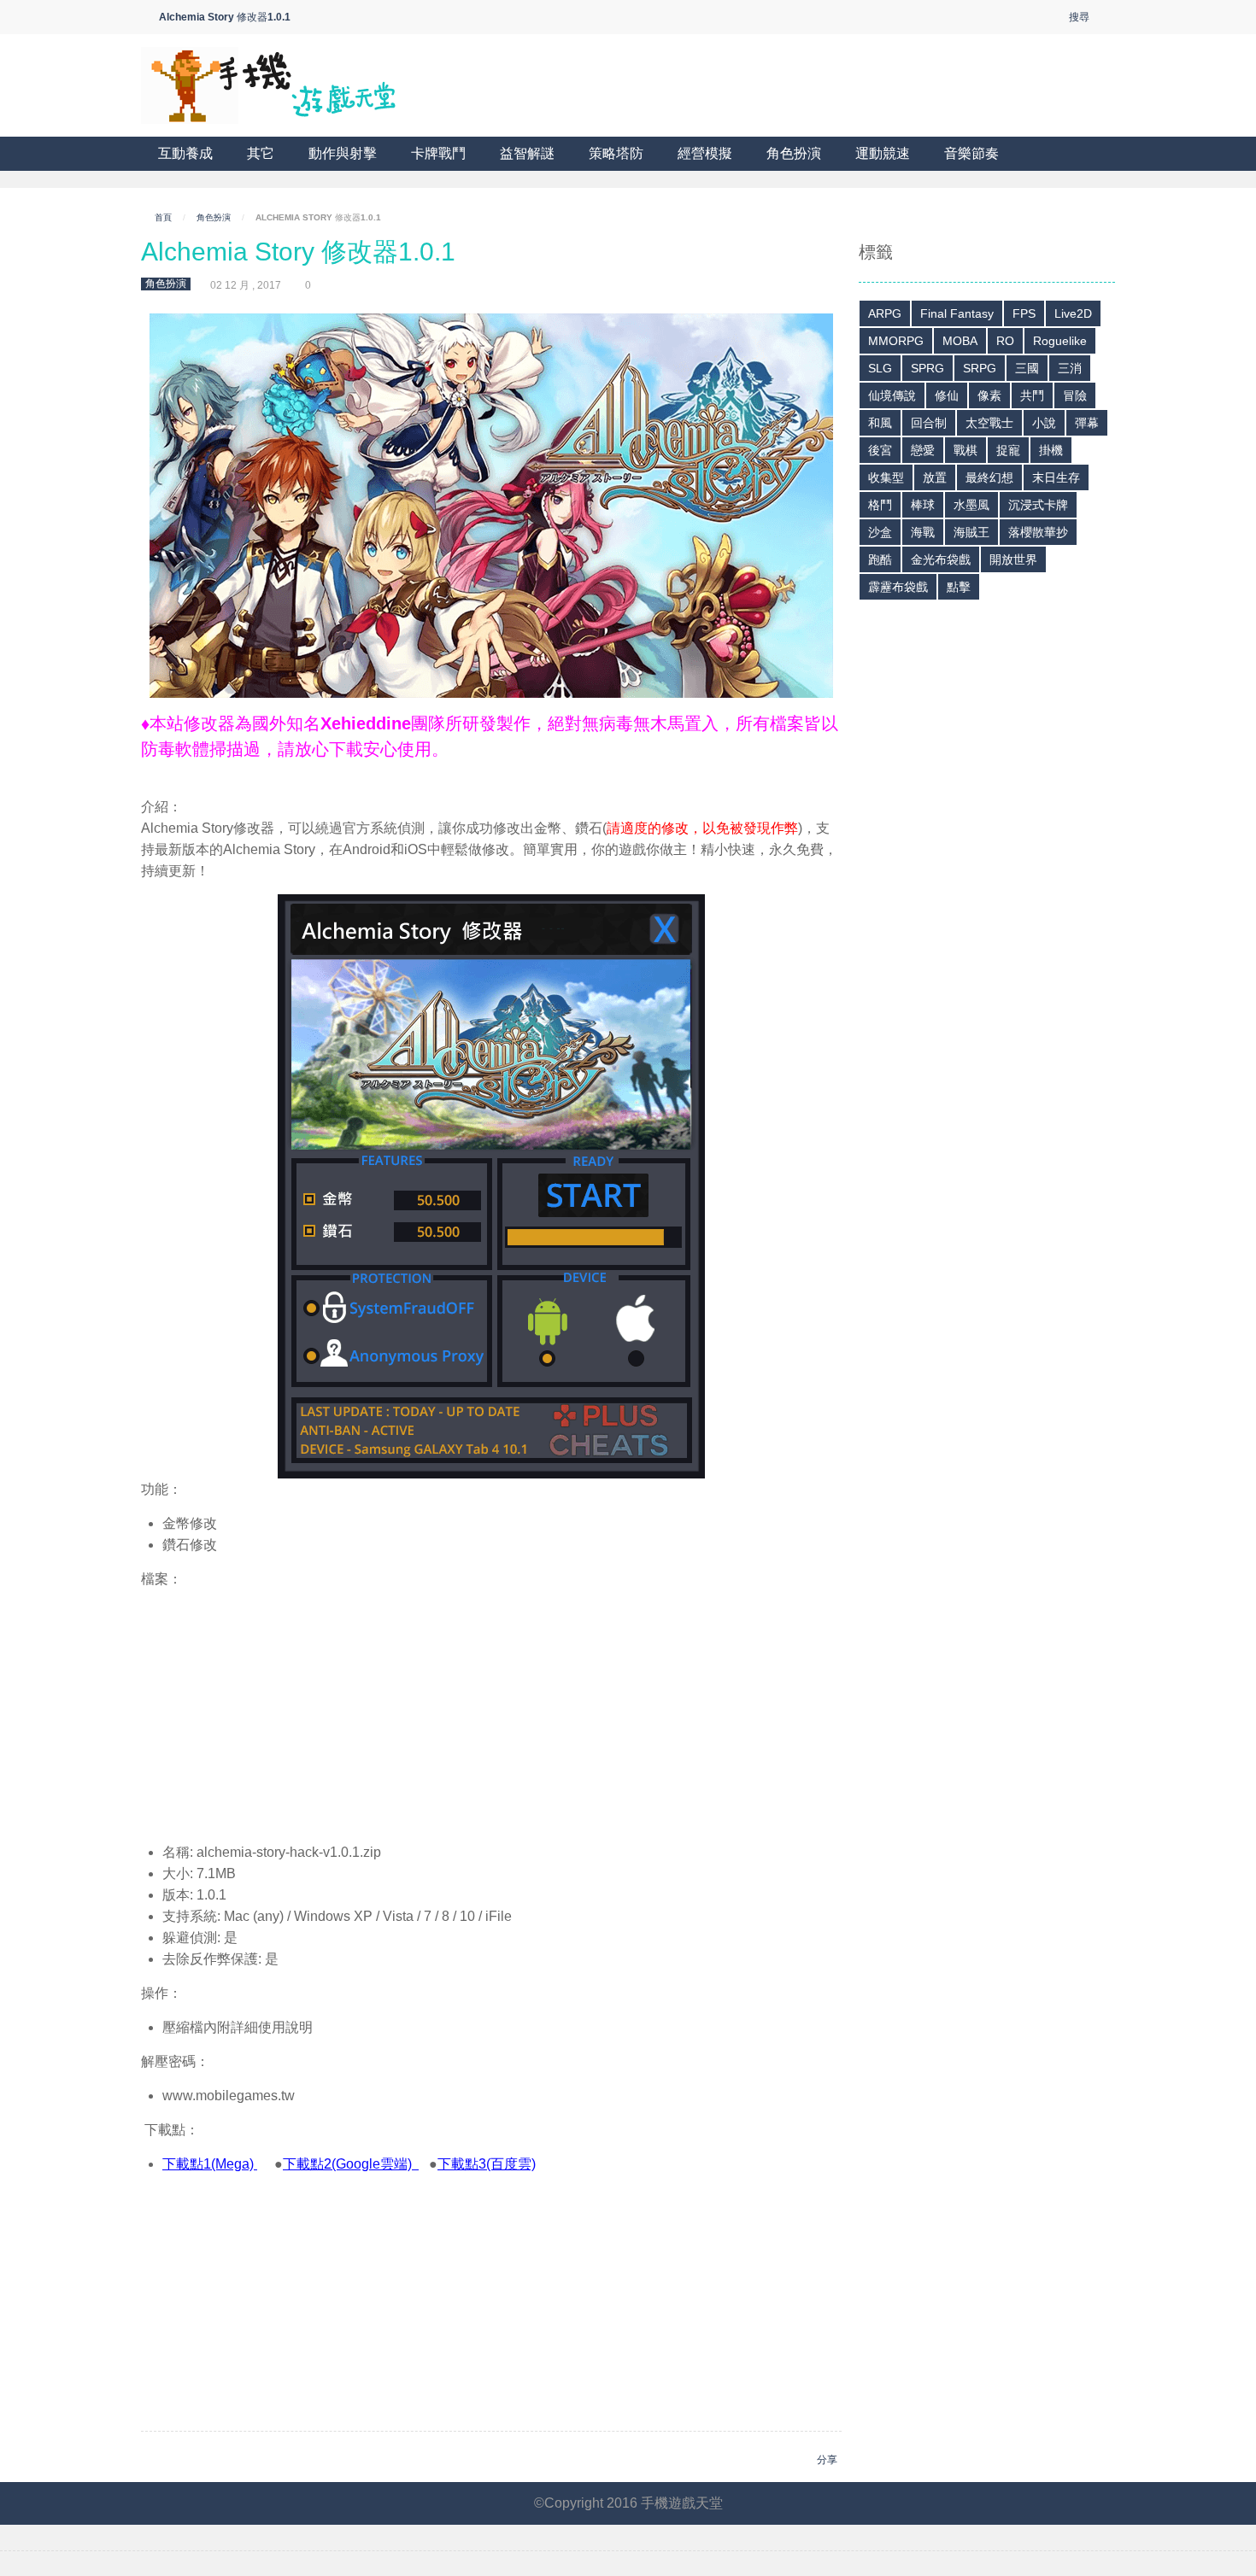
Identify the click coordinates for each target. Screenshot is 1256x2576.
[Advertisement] (491, 1709)
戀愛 (923, 450)
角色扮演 (794, 153)
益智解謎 (527, 153)
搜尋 (1079, 17)
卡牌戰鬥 (438, 153)
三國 (1027, 368)
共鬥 (1032, 395)
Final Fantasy (957, 313)
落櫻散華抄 (1038, 532)
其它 (261, 153)
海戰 (923, 532)
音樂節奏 (971, 153)
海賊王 (971, 532)
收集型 (886, 477)
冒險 (1075, 395)
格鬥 (880, 505)
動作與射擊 (343, 153)
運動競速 (883, 153)
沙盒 (880, 532)
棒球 (923, 505)
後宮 (880, 450)
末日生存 (1056, 477)
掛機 (1051, 450)
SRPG (980, 368)
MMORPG (896, 341)
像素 (989, 395)
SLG (880, 368)
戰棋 (965, 450)
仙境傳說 (892, 395)
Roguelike (1060, 341)
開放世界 (1013, 559)
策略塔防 (616, 153)
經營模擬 (705, 153)
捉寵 (1008, 450)
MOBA (960, 341)
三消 (1070, 368)
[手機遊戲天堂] (269, 84)
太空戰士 (989, 423)
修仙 (947, 395)
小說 (1044, 423)
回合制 (929, 423)
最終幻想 (989, 477)
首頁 (163, 217)
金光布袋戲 (941, 559)
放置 (935, 477)
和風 (880, 423)
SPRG (927, 368)
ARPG (885, 313)
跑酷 (880, 559)
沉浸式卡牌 (1038, 505)
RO (1005, 341)
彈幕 (1087, 423)
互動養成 (185, 153)
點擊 (959, 587)
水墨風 (971, 505)
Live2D (1073, 313)
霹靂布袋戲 (898, 587)
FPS (1024, 313)
